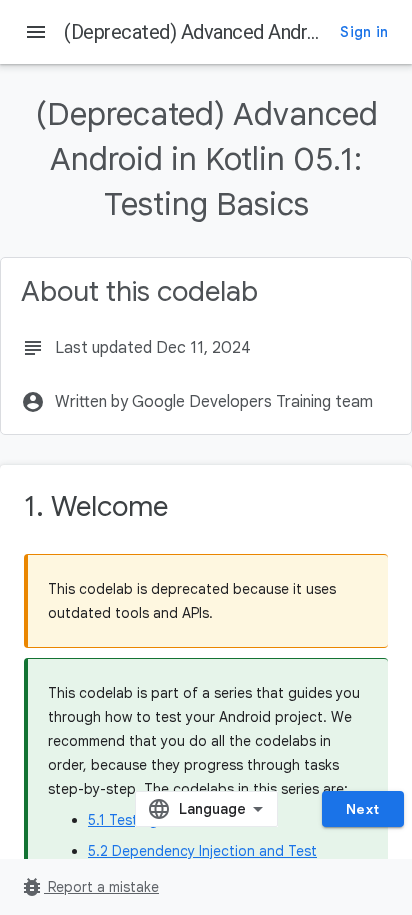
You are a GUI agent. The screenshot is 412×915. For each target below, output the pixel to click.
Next (363, 809)
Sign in (364, 32)
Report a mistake (89, 887)
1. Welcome (96, 506)
